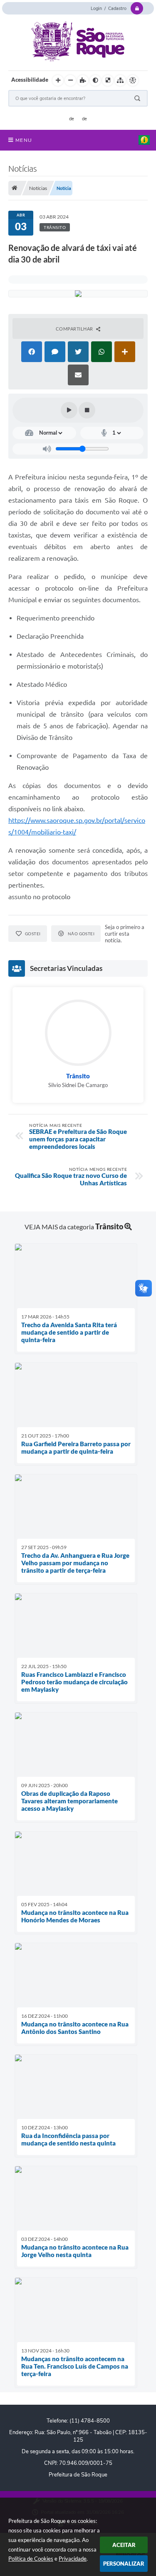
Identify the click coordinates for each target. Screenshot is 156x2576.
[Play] (69, 410)
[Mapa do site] (120, 80)
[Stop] (87, 410)
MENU (24, 140)
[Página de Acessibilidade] (133, 80)
